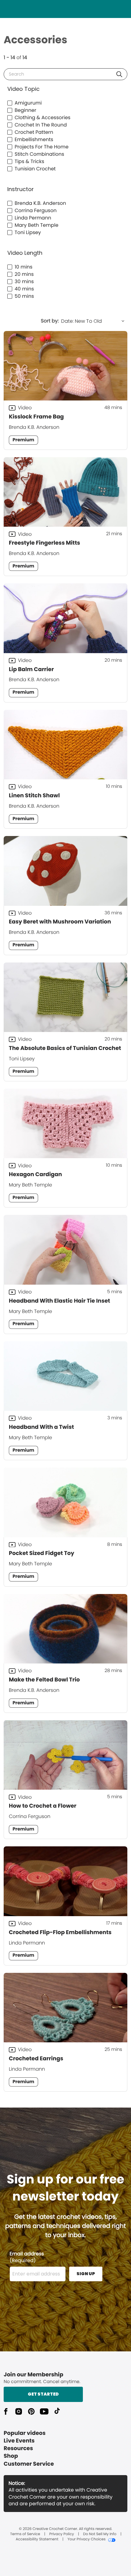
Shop (11, 2456)
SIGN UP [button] (86, 2274)
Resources (18, 2448)
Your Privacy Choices (86, 2539)
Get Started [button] (43, 2394)
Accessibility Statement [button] (37, 2539)
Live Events (19, 2441)
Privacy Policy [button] (62, 2534)
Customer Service (29, 2464)
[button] (119, 74)
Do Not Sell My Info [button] (100, 2534)
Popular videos (25, 2433)
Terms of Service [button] (25, 2534)
